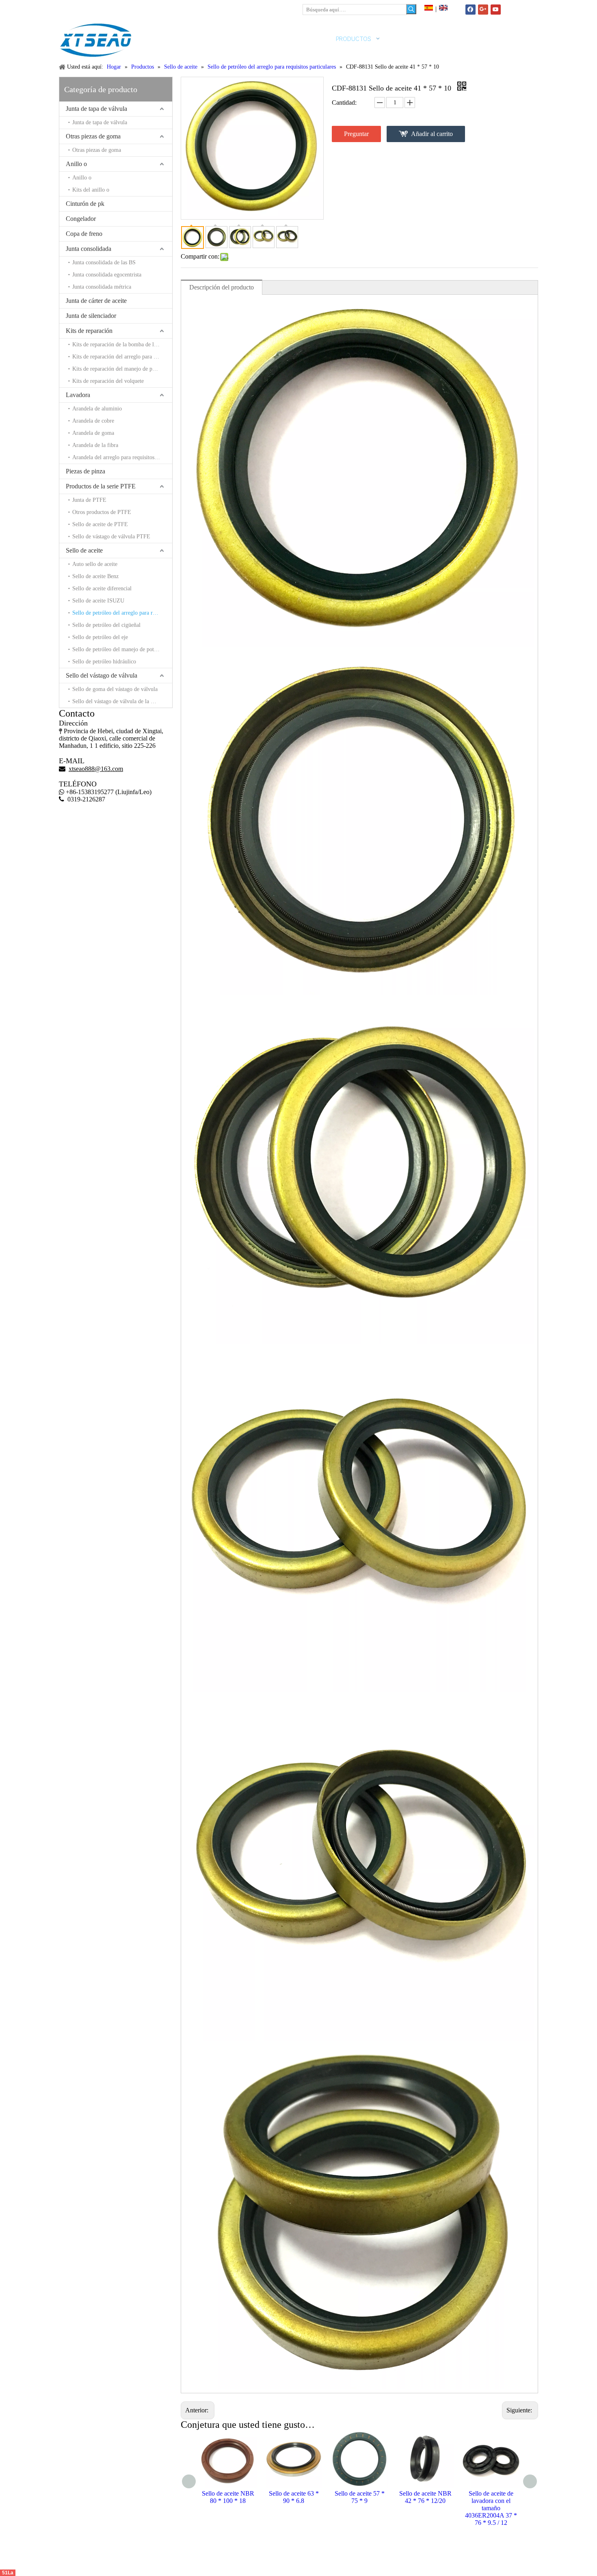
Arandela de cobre (93, 421)
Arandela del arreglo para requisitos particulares (122, 457)
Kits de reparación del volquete (108, 381)
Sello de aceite (84, 550)
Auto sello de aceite (95, 564)
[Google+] (483, 10)
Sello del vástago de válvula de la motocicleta (122, 701)
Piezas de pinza (85, 471)
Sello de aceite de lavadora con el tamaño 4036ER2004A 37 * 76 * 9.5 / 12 (425, 2508)
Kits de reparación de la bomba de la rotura (122, 344)
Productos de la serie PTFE (101, 486)
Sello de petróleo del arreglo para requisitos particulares (122, 613)
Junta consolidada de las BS (104, 262)
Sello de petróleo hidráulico (104, 662)
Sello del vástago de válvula (102, 675)
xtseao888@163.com (99, 8)
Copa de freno (84, 234)
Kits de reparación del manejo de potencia (120, 369)
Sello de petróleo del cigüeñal (106, 625)
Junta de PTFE (89, 500)
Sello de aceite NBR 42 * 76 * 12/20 (360, 2497)
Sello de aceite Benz (95, 576)
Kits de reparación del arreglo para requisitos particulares (122, 357)
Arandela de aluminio (97, 409)
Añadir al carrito (432, 134)
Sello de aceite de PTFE (100, 524)
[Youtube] (496, 10)
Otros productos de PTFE (102, 512)
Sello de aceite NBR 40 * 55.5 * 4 (491, 2497)
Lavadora (78, 395)
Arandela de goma (93, 433)
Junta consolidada (89, 249)
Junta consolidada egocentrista (107, 275)
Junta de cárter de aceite (96, 301)
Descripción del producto (222, 287)
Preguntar (356, 134)
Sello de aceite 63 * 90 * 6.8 (228, 2497)
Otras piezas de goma (93, 136)
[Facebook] (470, 10)
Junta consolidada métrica (102, 287)
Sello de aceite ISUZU (98, 601)
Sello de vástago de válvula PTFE (111, 537)
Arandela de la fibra (95, 445)
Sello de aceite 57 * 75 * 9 (294, 2497)
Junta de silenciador (91, 316)
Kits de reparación (89, 331)
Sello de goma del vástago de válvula (115, 689)
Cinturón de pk (85, 204)
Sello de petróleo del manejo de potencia (119, 649)
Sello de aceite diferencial (102, 588)
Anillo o (76, 164)
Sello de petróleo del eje (100, 637)
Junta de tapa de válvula (96, 109)
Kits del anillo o (91, 190)
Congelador (81, 219)
